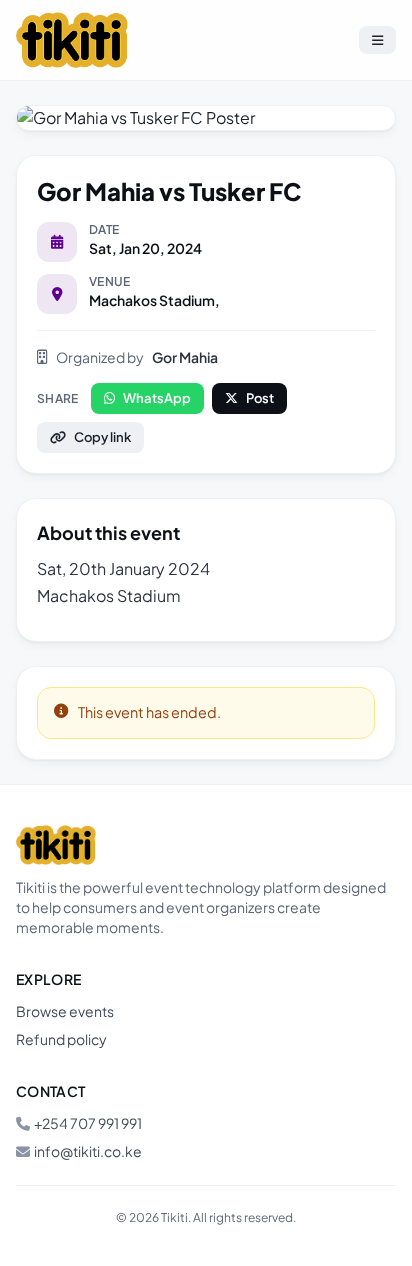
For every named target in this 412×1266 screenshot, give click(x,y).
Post (260, 398)
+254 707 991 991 (88, 1123)
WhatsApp (157, 398)
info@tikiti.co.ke (88, 1151)
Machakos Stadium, (154, 300)
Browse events (65, 1011)
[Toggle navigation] (377, 40)
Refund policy (61, 1039)
